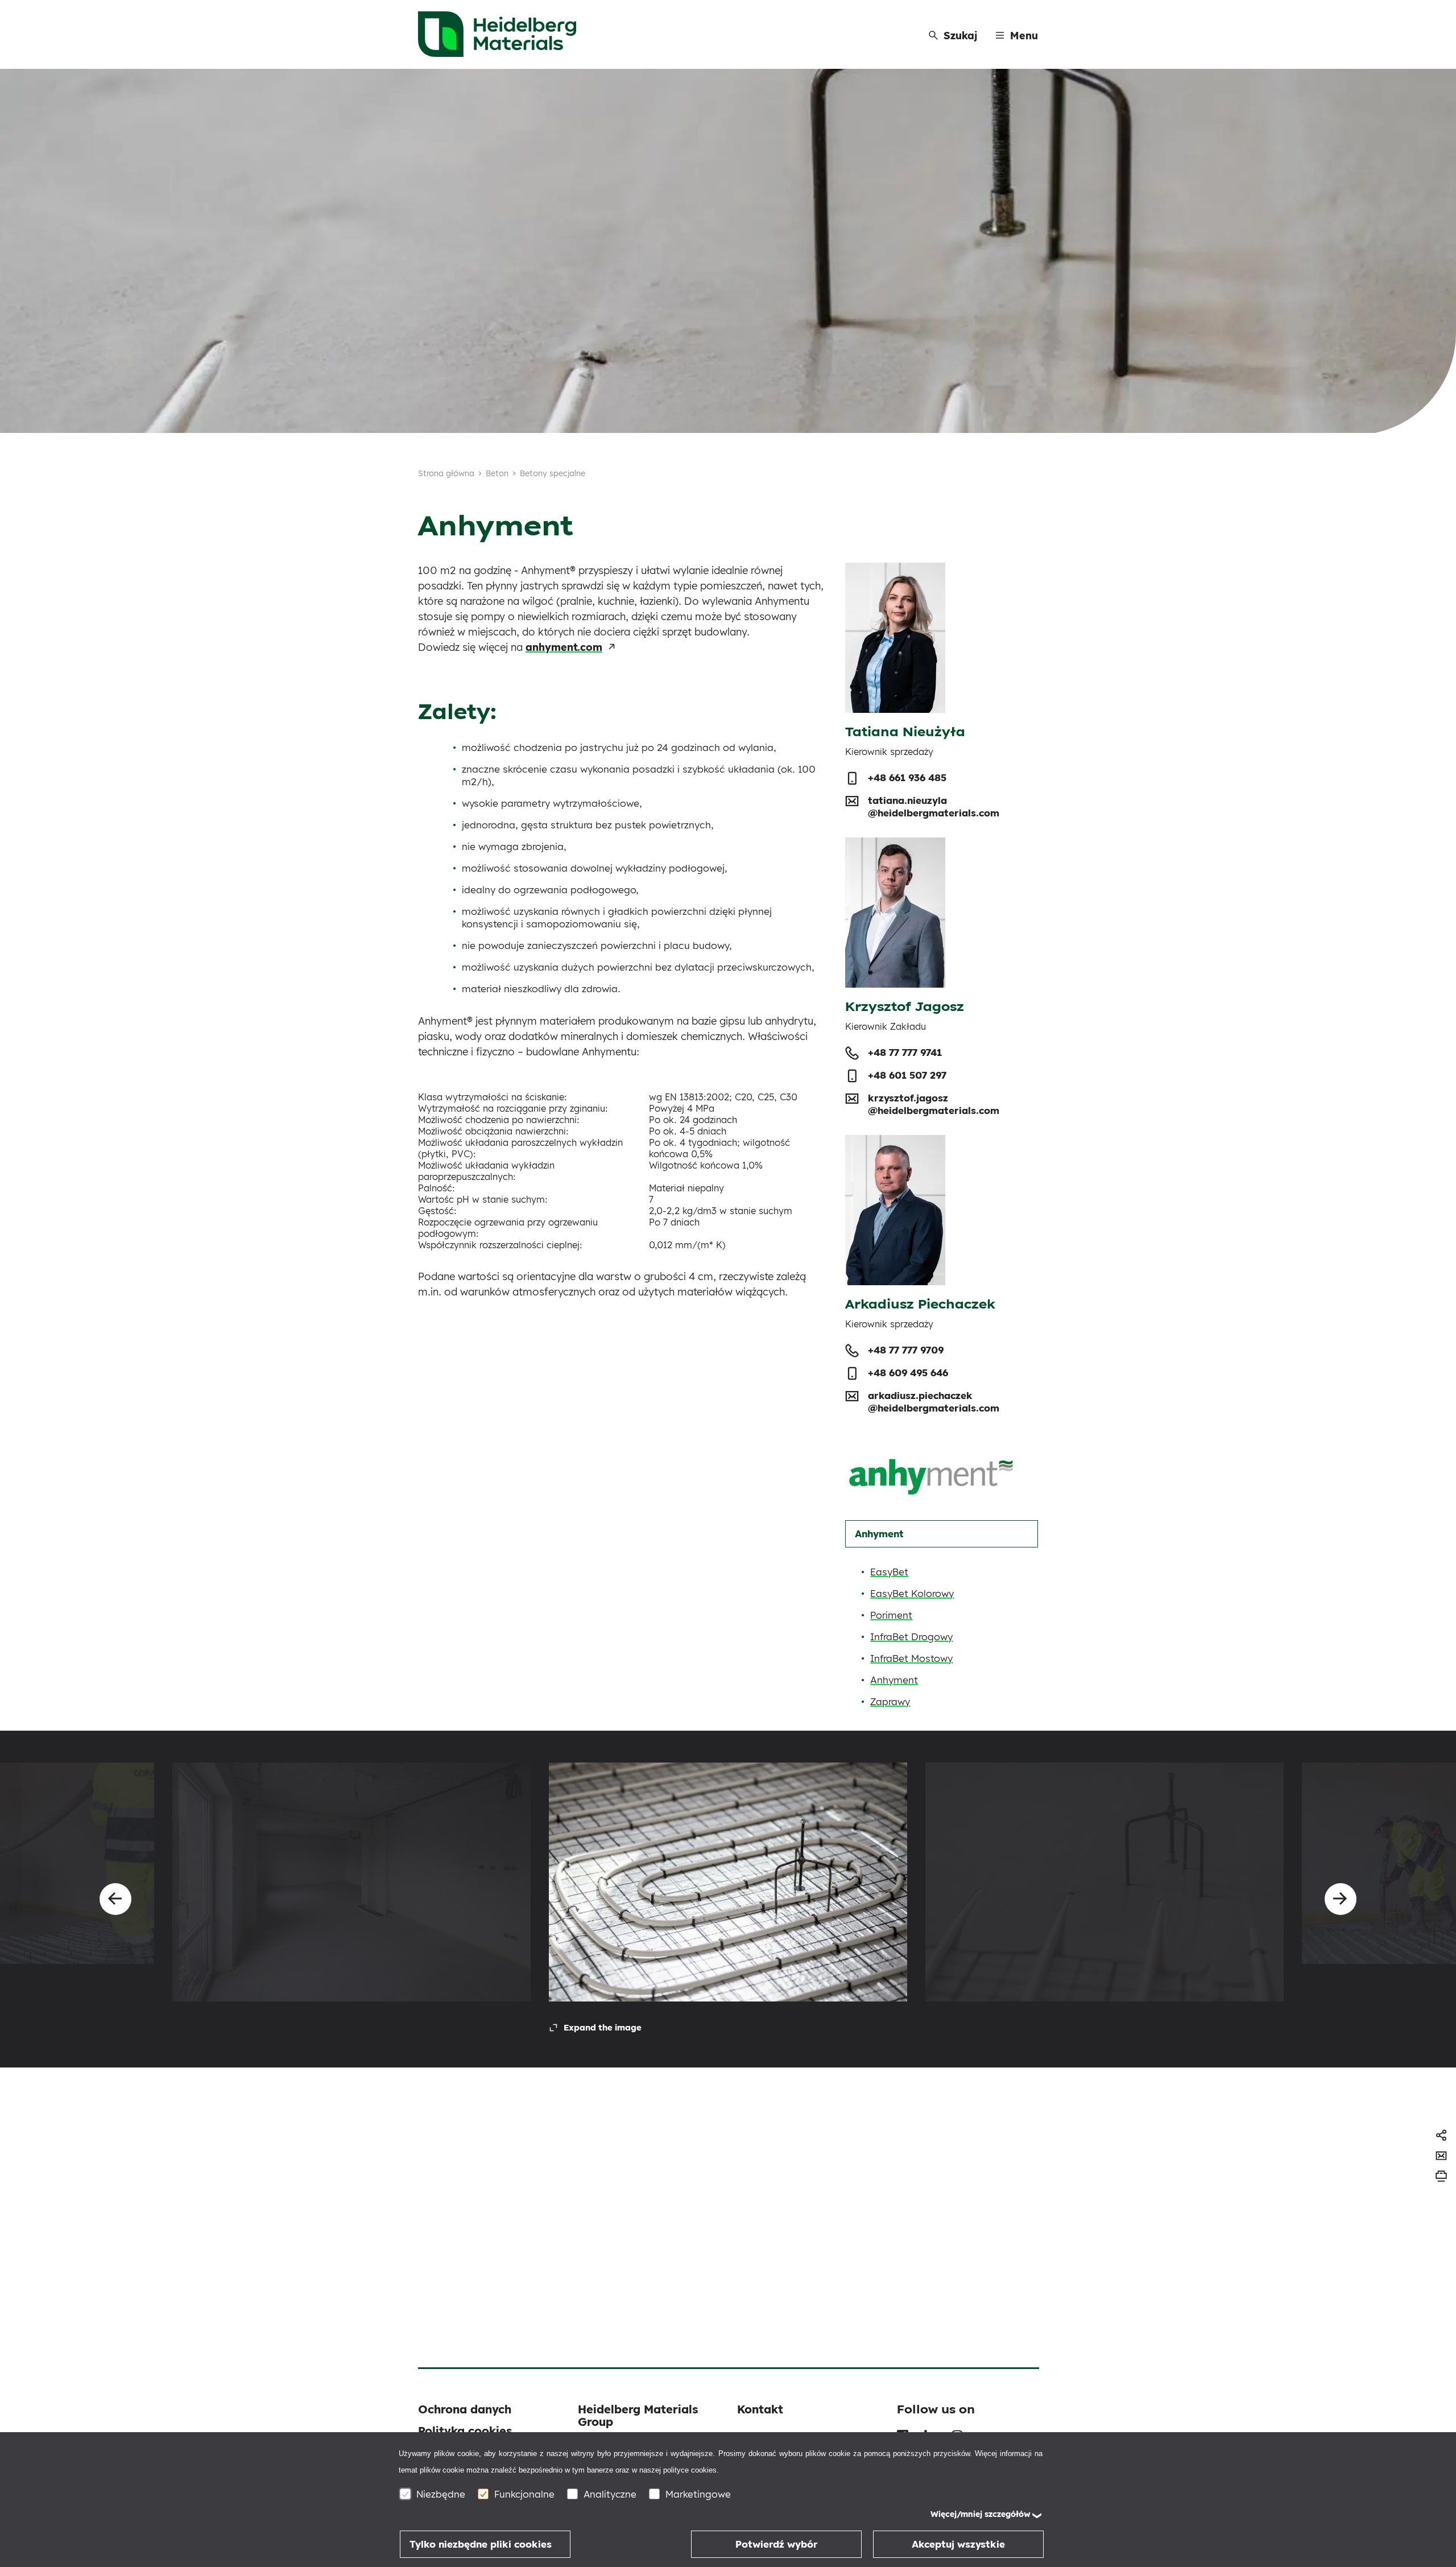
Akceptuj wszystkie (958, 2544)
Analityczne (610, 2494)
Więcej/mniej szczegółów (981, 2514)
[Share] (1441, 2135)
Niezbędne (441, 2494)
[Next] (1341, 1899)
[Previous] (115, 1899)
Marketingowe (698, 2494)
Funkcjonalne (524, 2494)
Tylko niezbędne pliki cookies (481, 2544)
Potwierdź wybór (777, 2544)
